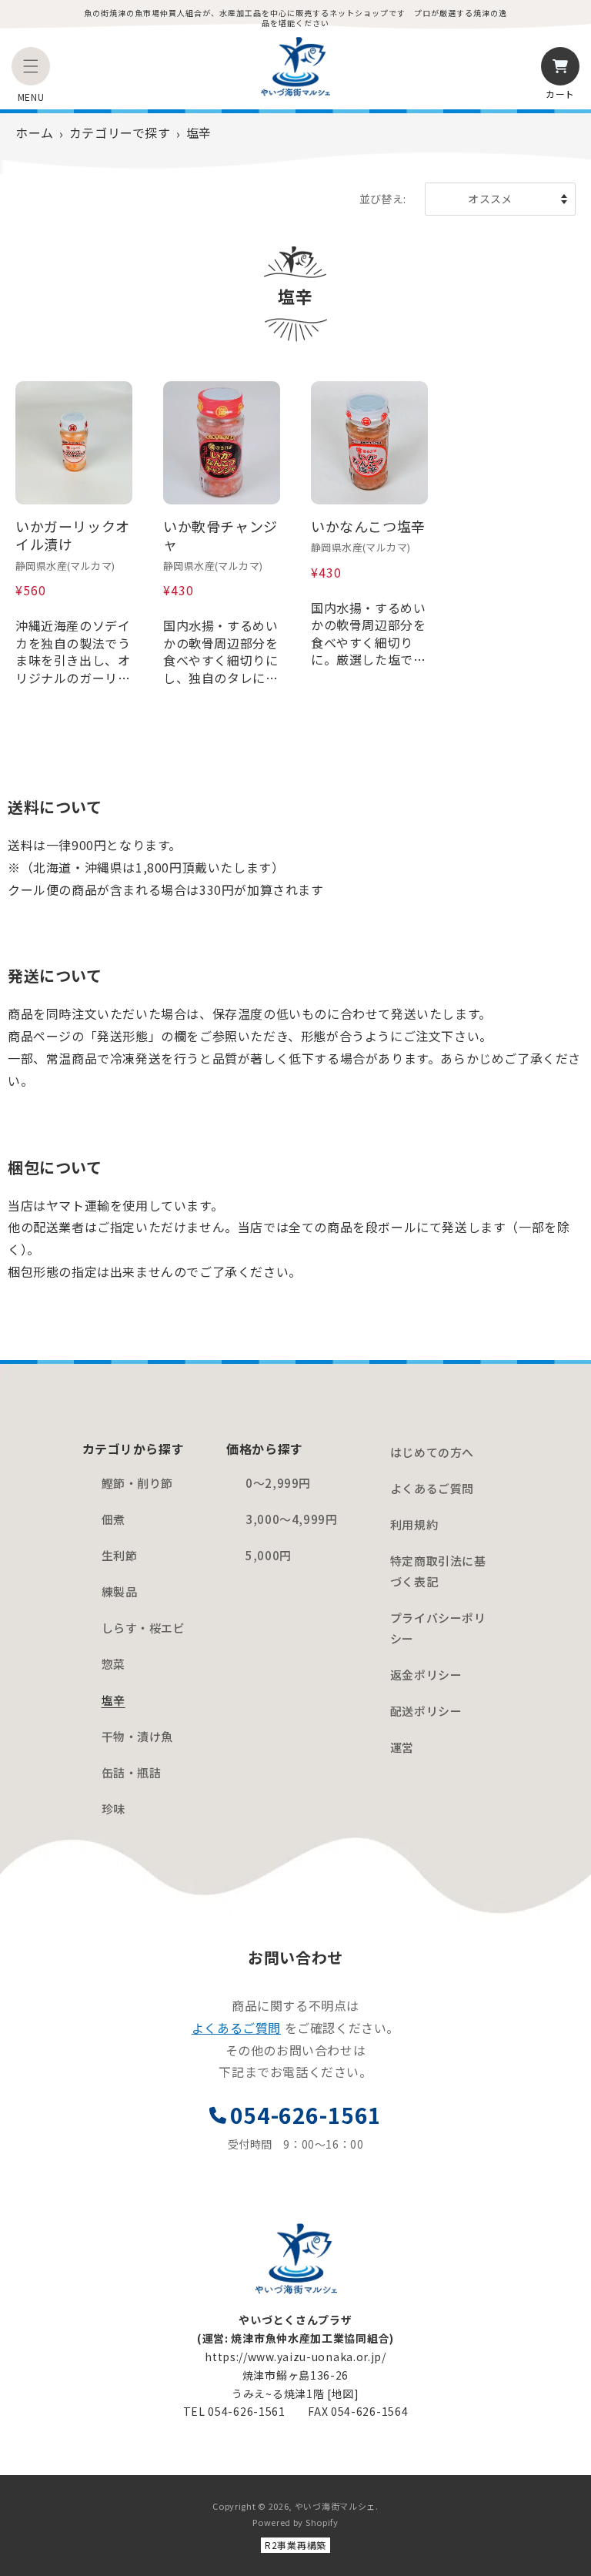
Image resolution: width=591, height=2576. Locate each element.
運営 (402, 1747)
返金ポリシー (426, 1675)
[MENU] (31, 66)
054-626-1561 (306, 2115)
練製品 (120, 1591)
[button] (31, 66)
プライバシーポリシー (438, 1628)
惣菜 (114, 1664)
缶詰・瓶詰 (132, 1772)
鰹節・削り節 (138, 1483)
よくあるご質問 (432, 1488)
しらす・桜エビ (144, 1628)
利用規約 (414, 1524)
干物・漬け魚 (138, 1736)
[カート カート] (560, 66)
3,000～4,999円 (291, 1519)
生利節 (120, 1555)
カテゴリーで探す (120, 132)
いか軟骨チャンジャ (220, 536)
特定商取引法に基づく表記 (438, 1571)
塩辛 (114, 1700)
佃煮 (114, 1519)
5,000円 (269, 1555)
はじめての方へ (432, 1452)
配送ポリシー (426, 1711)
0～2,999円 (278, 1483)
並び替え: (383, 199)
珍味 (114, 1809)
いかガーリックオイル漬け (73, 536)
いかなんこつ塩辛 (368, 526)
